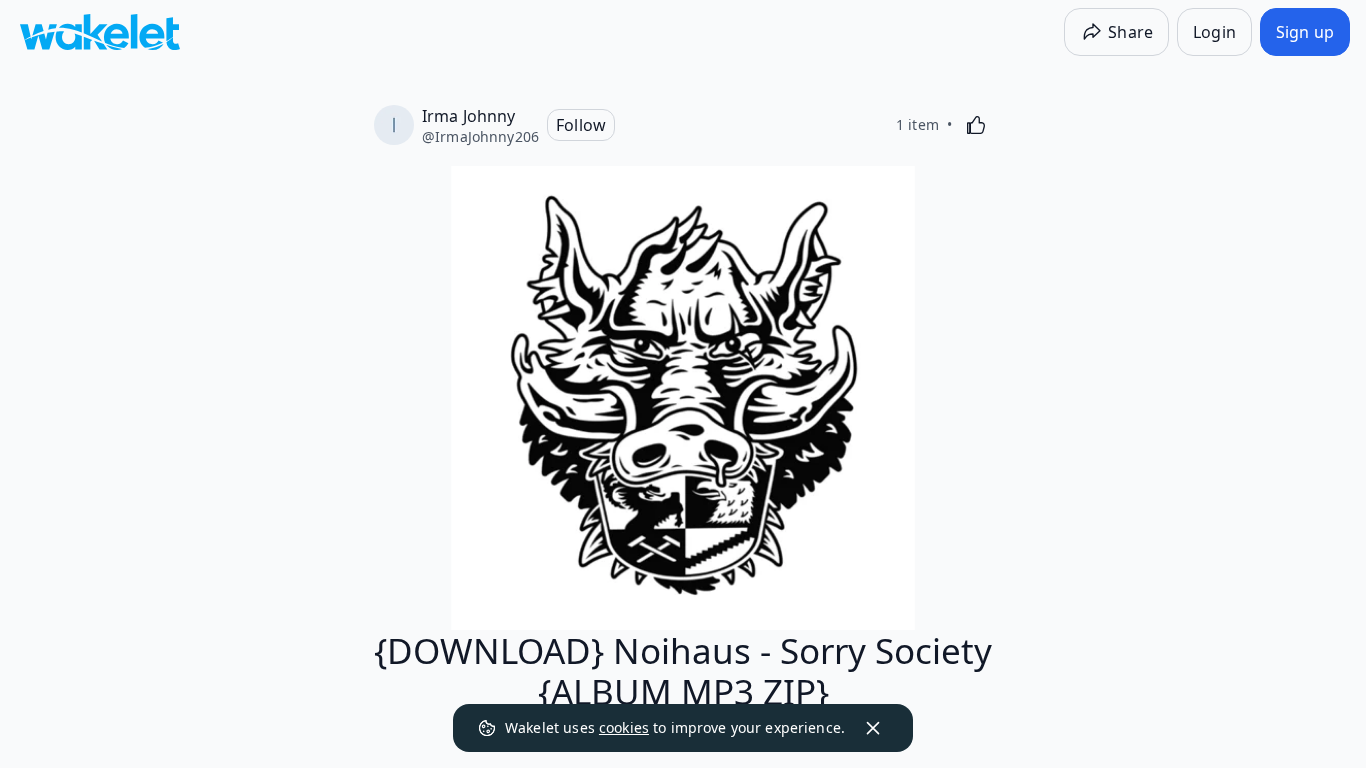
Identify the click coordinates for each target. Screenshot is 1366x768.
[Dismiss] (873, 728)
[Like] (976, 125)
